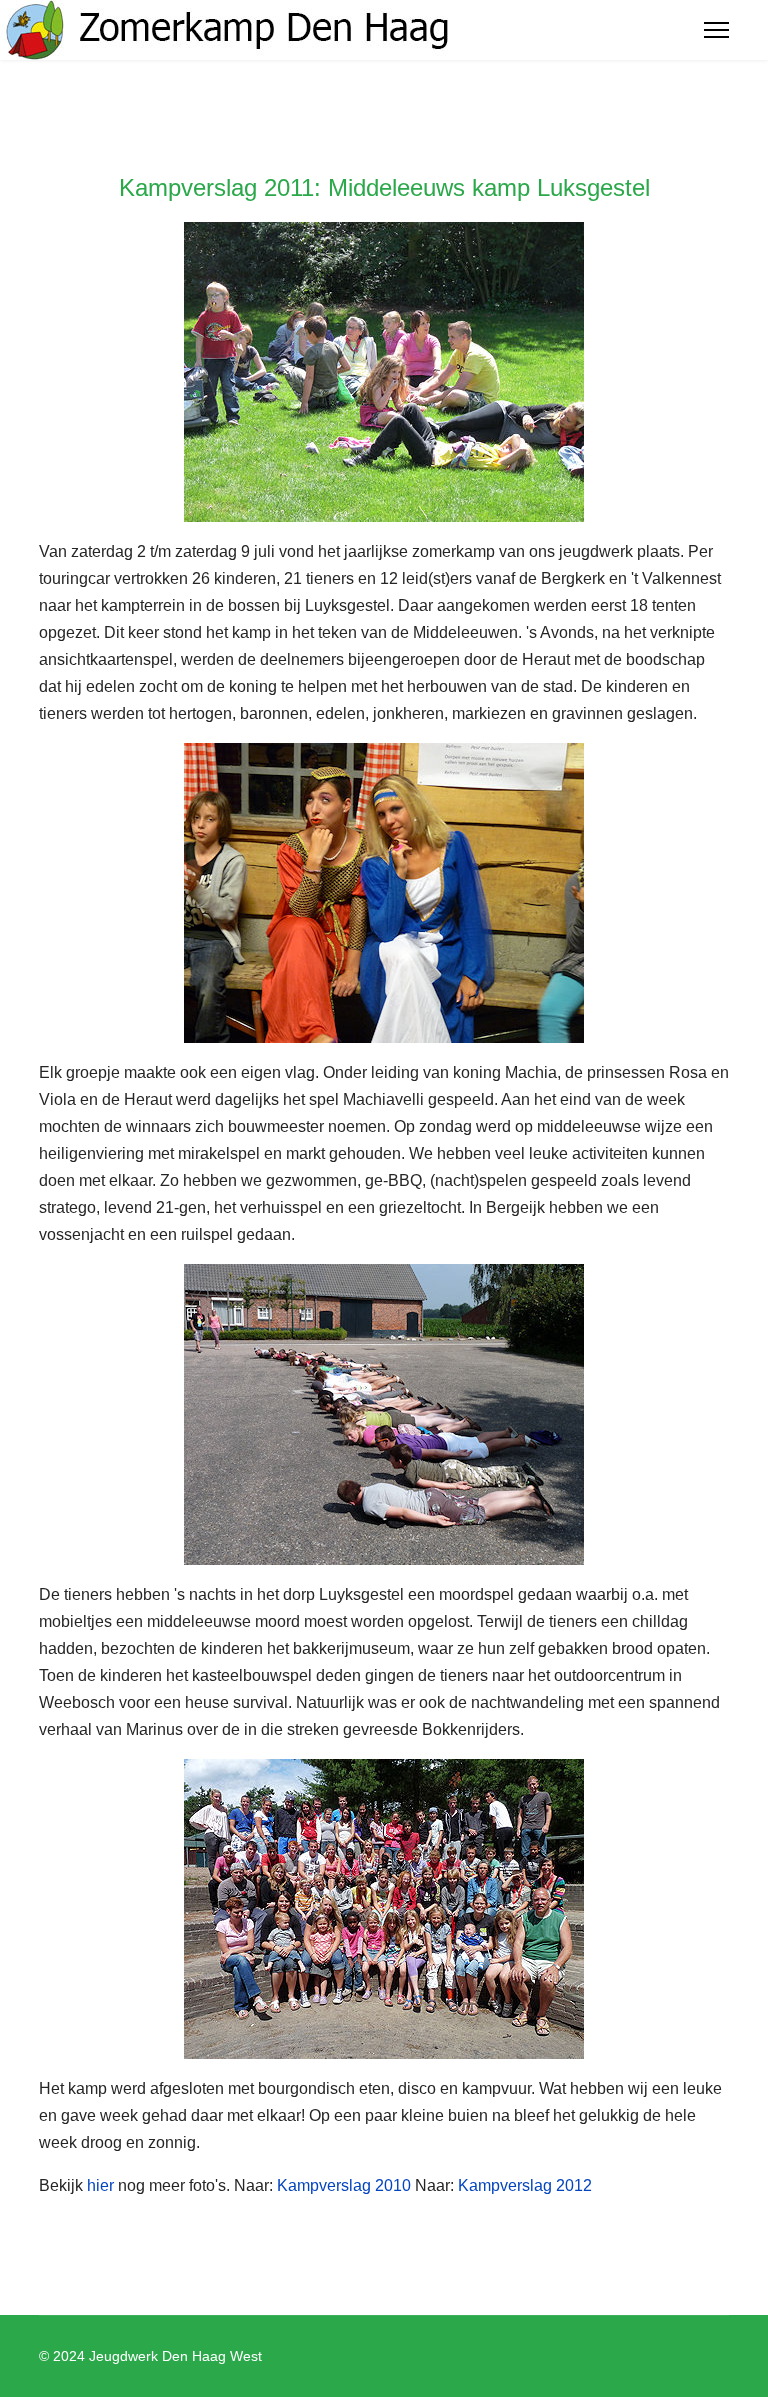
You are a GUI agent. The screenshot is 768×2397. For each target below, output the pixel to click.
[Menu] (716, 30)
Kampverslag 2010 (344, 2185)
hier (100, 2185)
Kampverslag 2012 (525, 2185)
